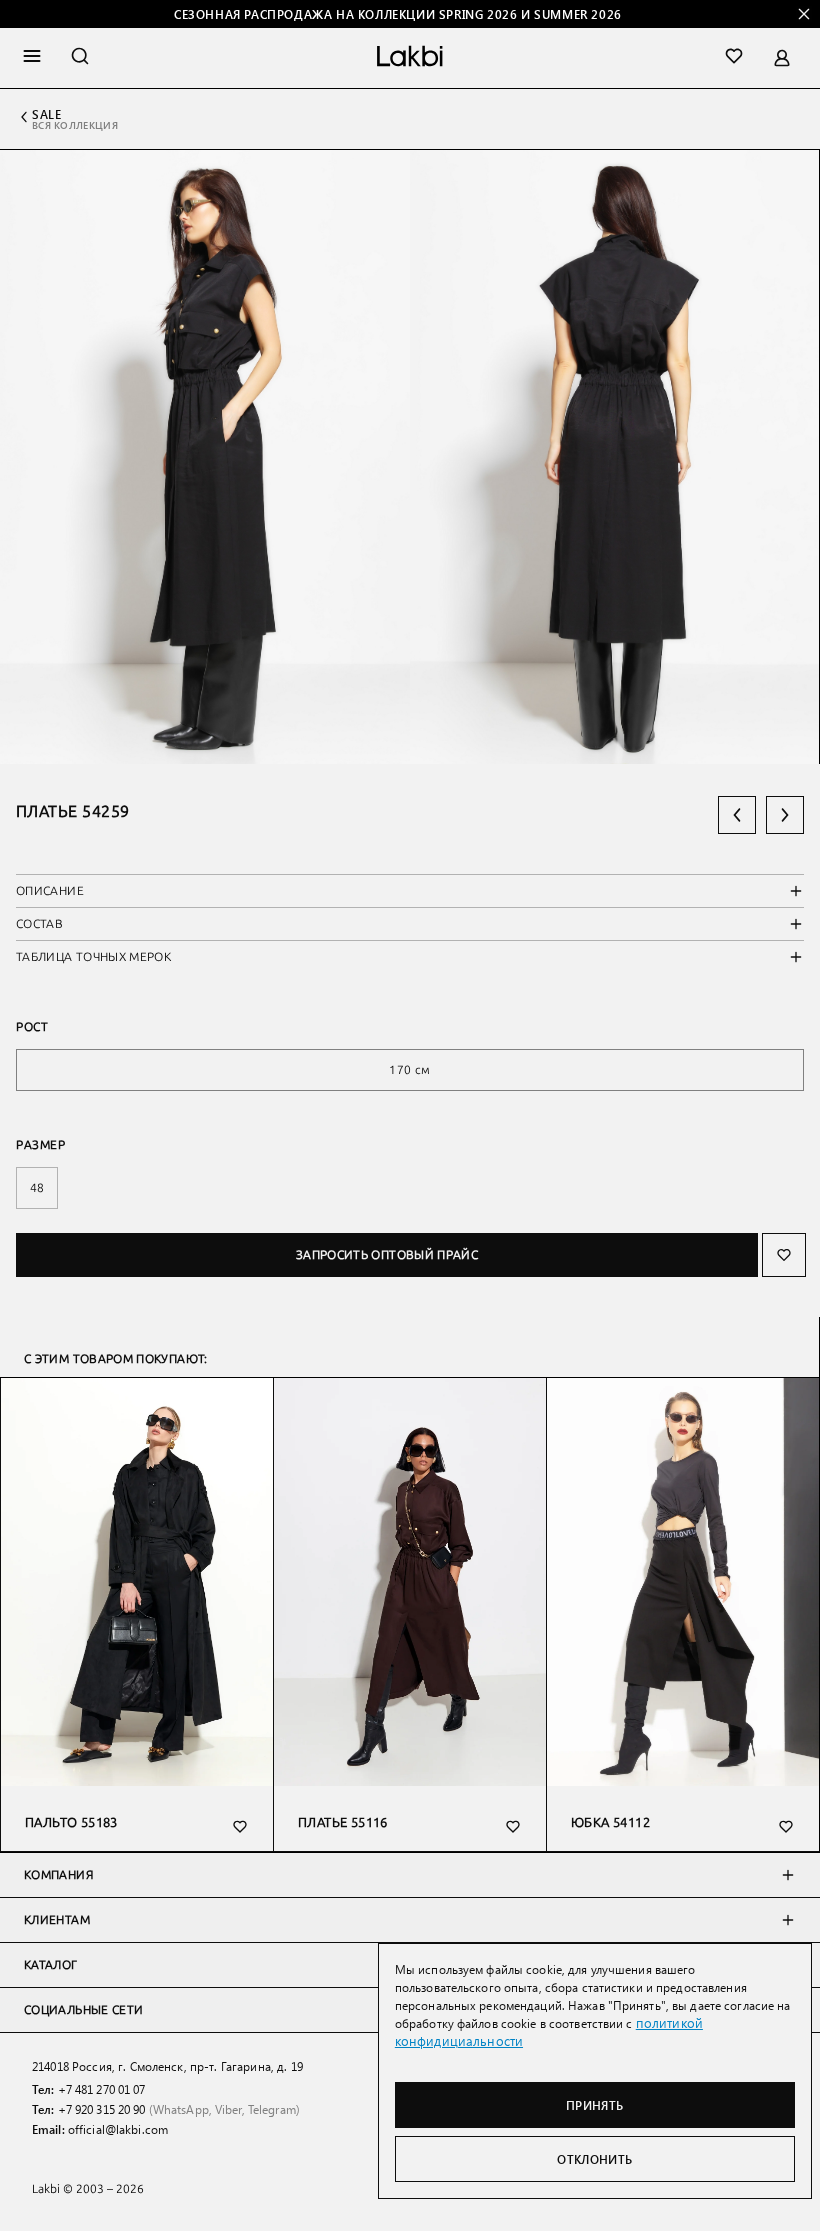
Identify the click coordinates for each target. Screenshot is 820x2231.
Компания (58, 1875)
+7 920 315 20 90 (102, 2109)
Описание (50, 891)
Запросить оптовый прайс (387, 1255)
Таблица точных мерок (93, 957)
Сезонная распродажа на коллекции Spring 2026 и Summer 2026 (398, 14)
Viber (228, 2109)
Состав (39, 924)
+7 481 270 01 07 (102, 2089)
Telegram (272, 2109)
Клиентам (57, 1920)
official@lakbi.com (118, 2129)
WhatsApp (181, 2109)
